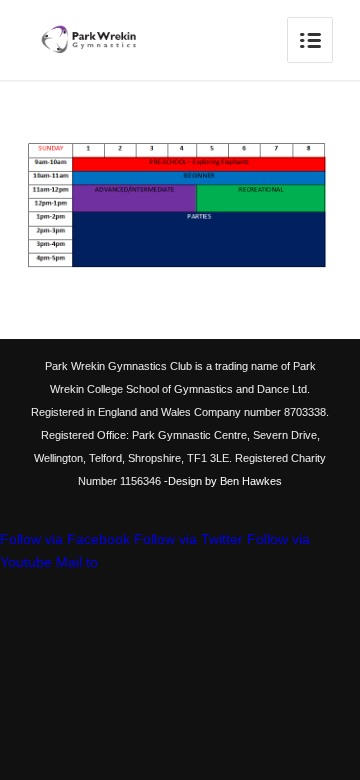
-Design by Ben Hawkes (221, 481)
